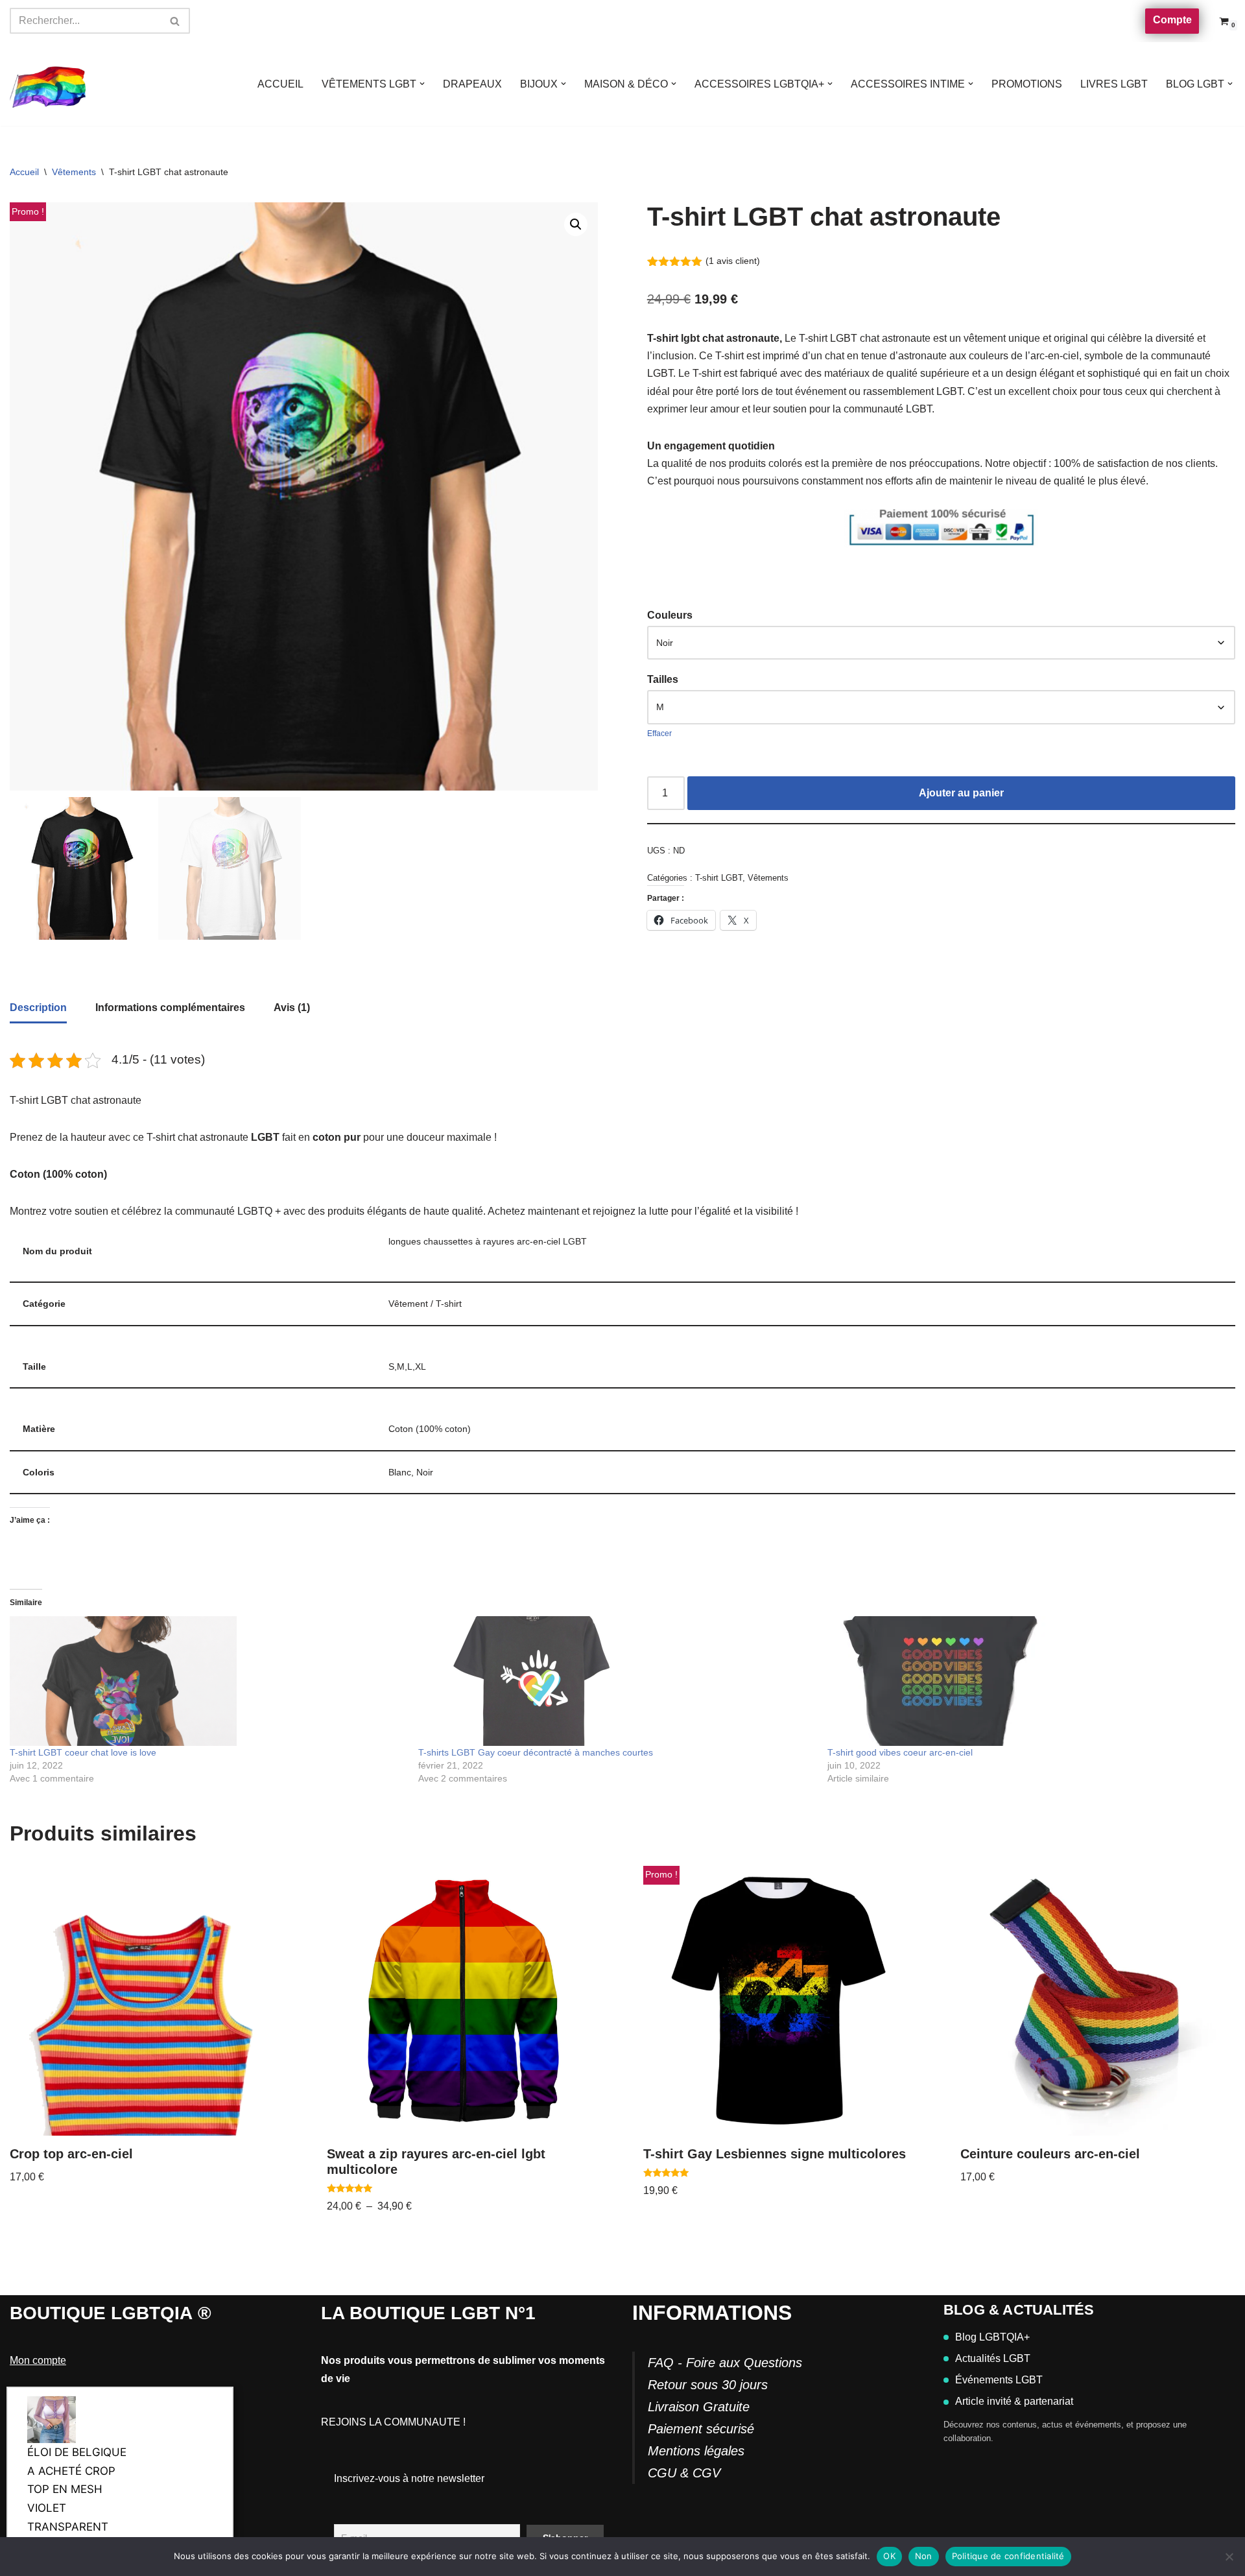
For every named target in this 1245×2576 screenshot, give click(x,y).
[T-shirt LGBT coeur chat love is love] (207, 1681)
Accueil (24, 172)
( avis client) (733, 261)
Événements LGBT (999, 2380)
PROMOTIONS (1027, 84)
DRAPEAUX (472, 84)
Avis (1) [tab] (292, 1008)
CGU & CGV (684, 2473)
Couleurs (670, 615)
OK (889, 2556)
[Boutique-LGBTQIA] (49, 84)
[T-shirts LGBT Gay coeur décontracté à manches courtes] (616, 1681)
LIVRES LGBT (1114, 84)
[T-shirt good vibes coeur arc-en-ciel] (1025, 1681)
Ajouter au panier (961, 793)
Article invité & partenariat (1014, 2401)
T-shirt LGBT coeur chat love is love (83, 1752)
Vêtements (74, 172)
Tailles (663, 679)
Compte (1172, 20)
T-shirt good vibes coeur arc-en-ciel (900, 1752)
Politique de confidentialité (1008, 2556)
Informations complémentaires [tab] (170, 1008)
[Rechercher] (175, 21)
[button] (422, 84)
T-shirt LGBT (719, 878)
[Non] (1229, 2557)
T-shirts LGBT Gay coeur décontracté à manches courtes (536, 1752)
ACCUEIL (280, 84)
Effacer (659, 733)
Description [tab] (38, 1008)
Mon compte (38, 2360)
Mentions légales (696, 2451)
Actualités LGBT (993, 2358)
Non (924, 2556)
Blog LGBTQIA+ (992, 2337)
